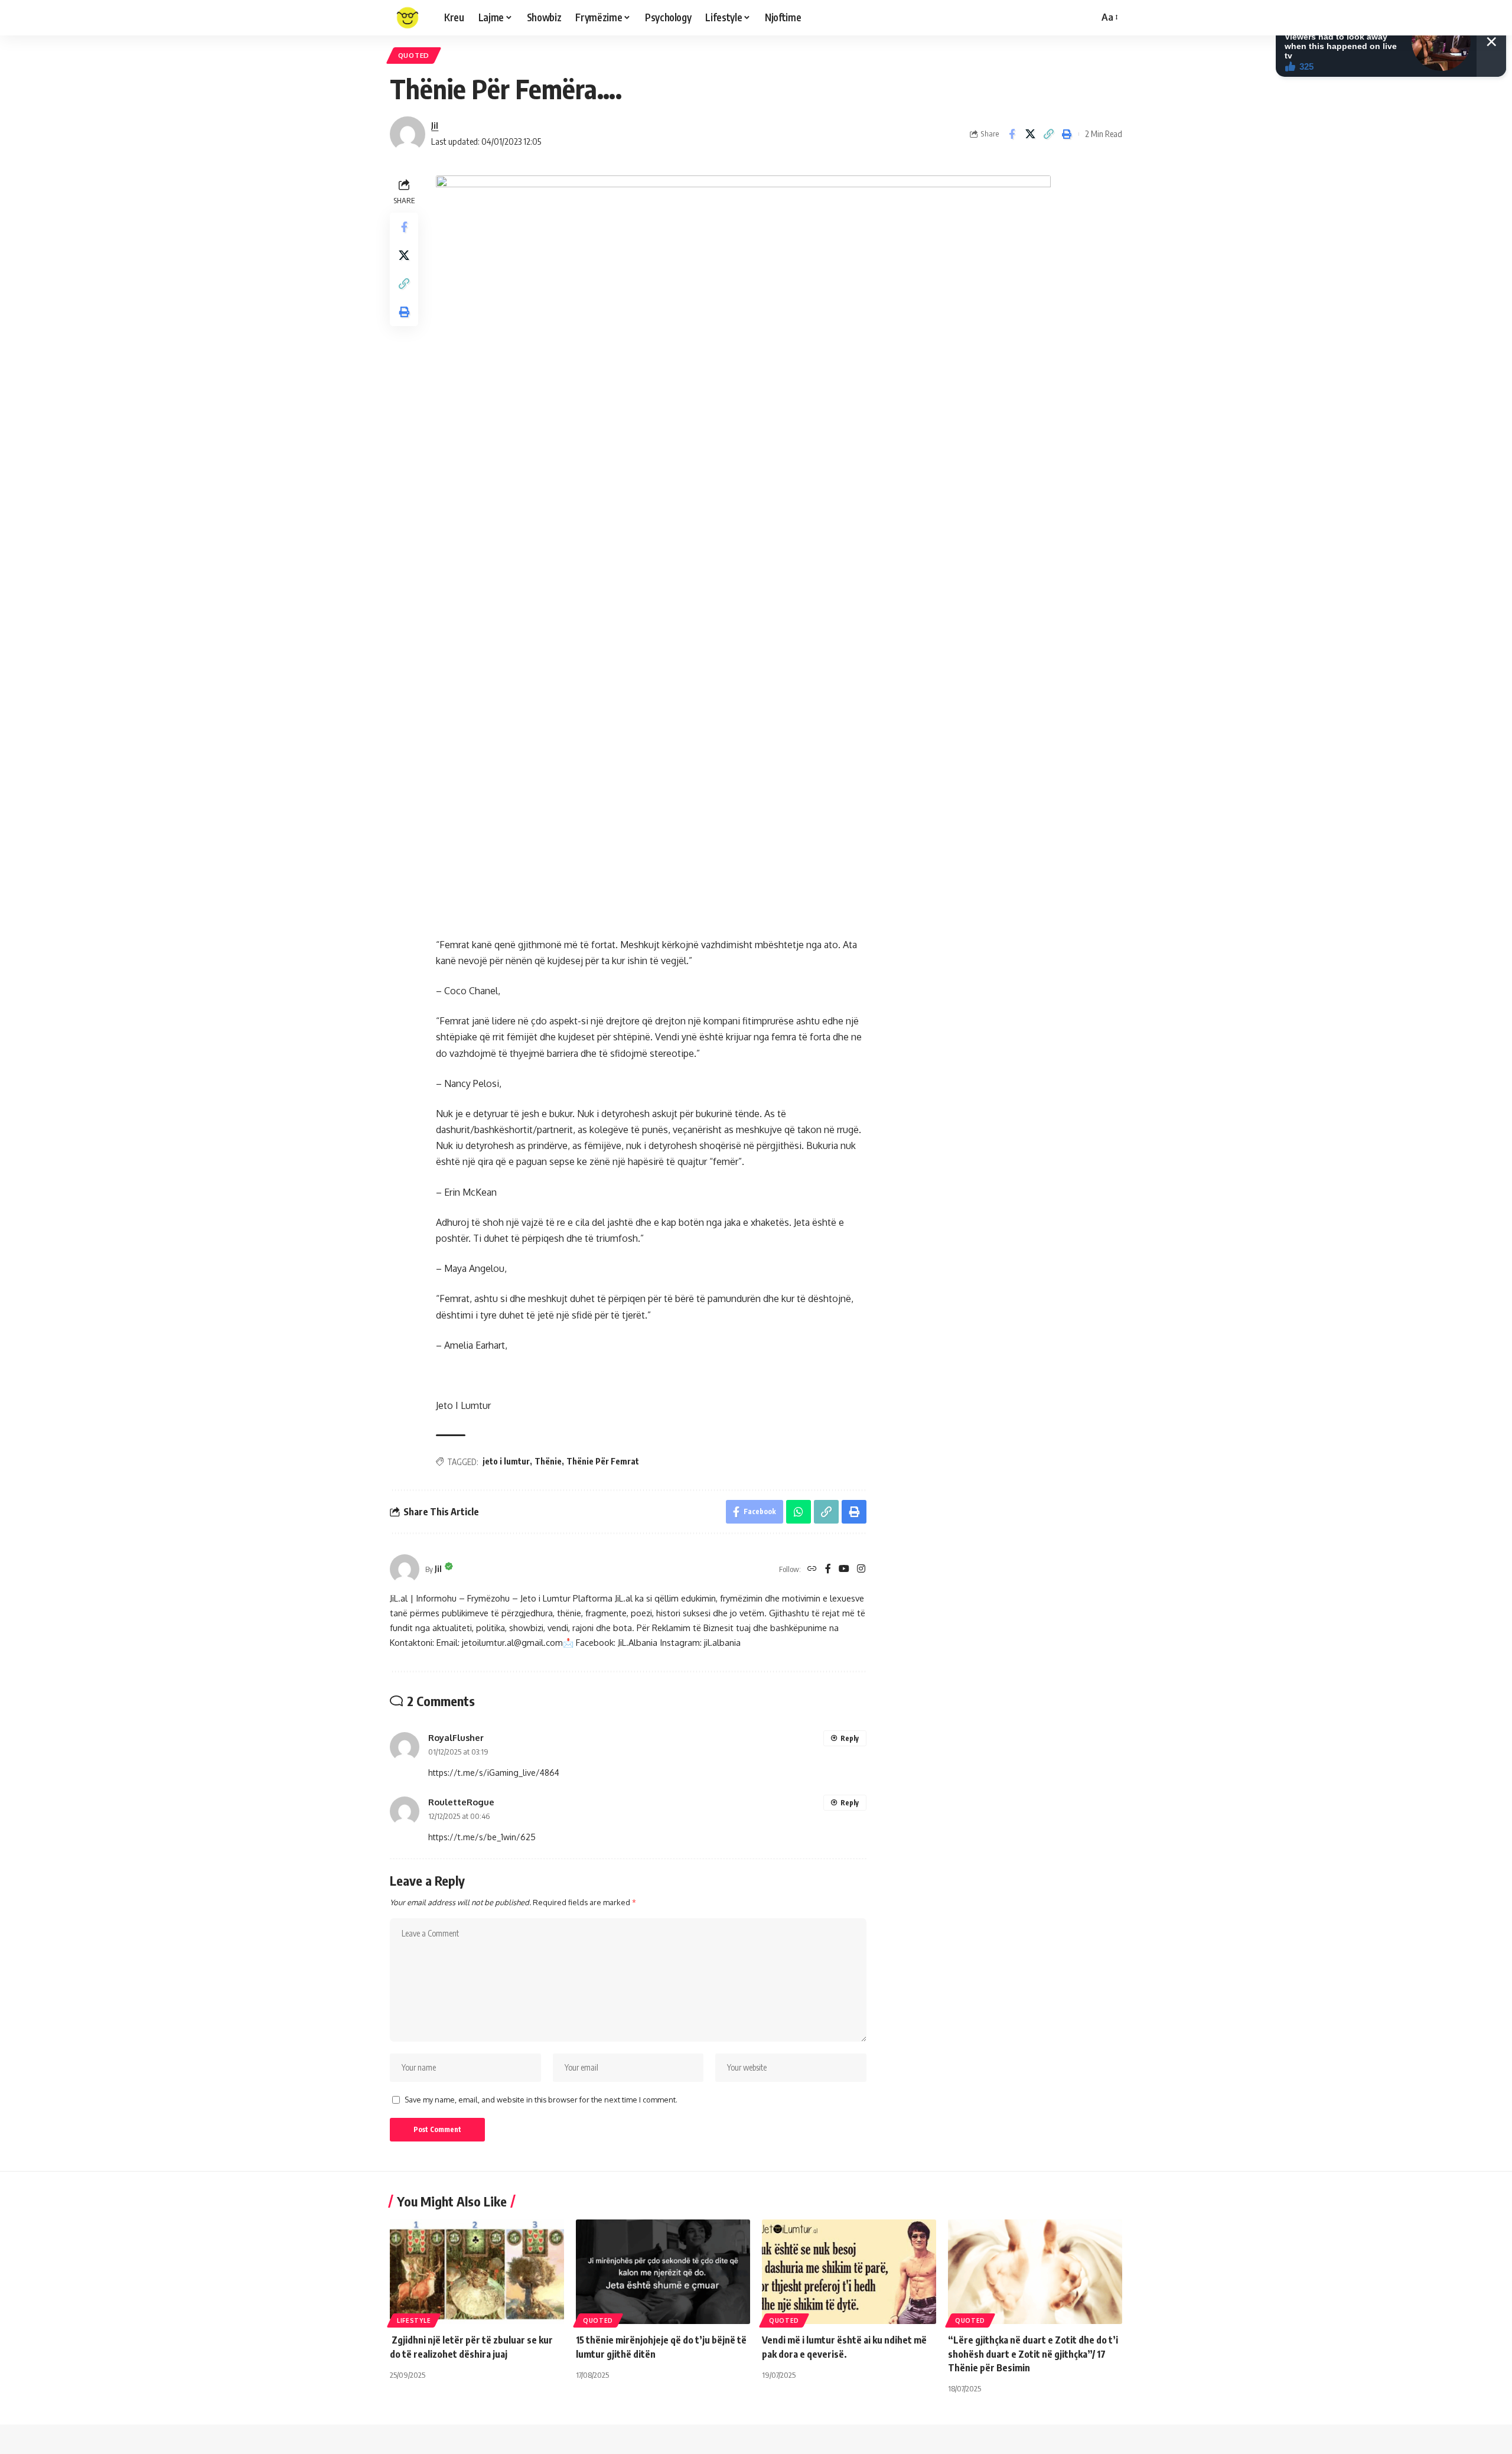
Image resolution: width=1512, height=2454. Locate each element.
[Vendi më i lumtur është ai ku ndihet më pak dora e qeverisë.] (849, 2272)
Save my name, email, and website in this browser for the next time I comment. (541, 2100)
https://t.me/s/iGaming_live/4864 (494, 1773)
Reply (850, 1738)
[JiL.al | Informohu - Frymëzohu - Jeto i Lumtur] (408, 18)
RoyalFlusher (456, 1737)
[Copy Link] (1048, 134)
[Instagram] (861, 1569)
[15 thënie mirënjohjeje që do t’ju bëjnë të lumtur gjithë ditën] (663, 2272)
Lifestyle (414, 2320)
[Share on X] (1030, 134)
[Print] (1067, 134)
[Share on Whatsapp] (799, 1512)
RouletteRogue (461, 1802)
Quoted (414, 55)
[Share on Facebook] (1012, 134)
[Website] (812, 1569)
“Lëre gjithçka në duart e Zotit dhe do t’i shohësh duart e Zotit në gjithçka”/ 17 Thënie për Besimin (1033, 2354)
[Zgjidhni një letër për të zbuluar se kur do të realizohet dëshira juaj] (477, 2272)
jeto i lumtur (506, 1461)
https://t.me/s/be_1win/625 (482, 1837)
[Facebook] (828, 1569)
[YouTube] (844, 1569)
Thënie (548, 1461)
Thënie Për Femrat (603, 1461)
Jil (435, 125)
